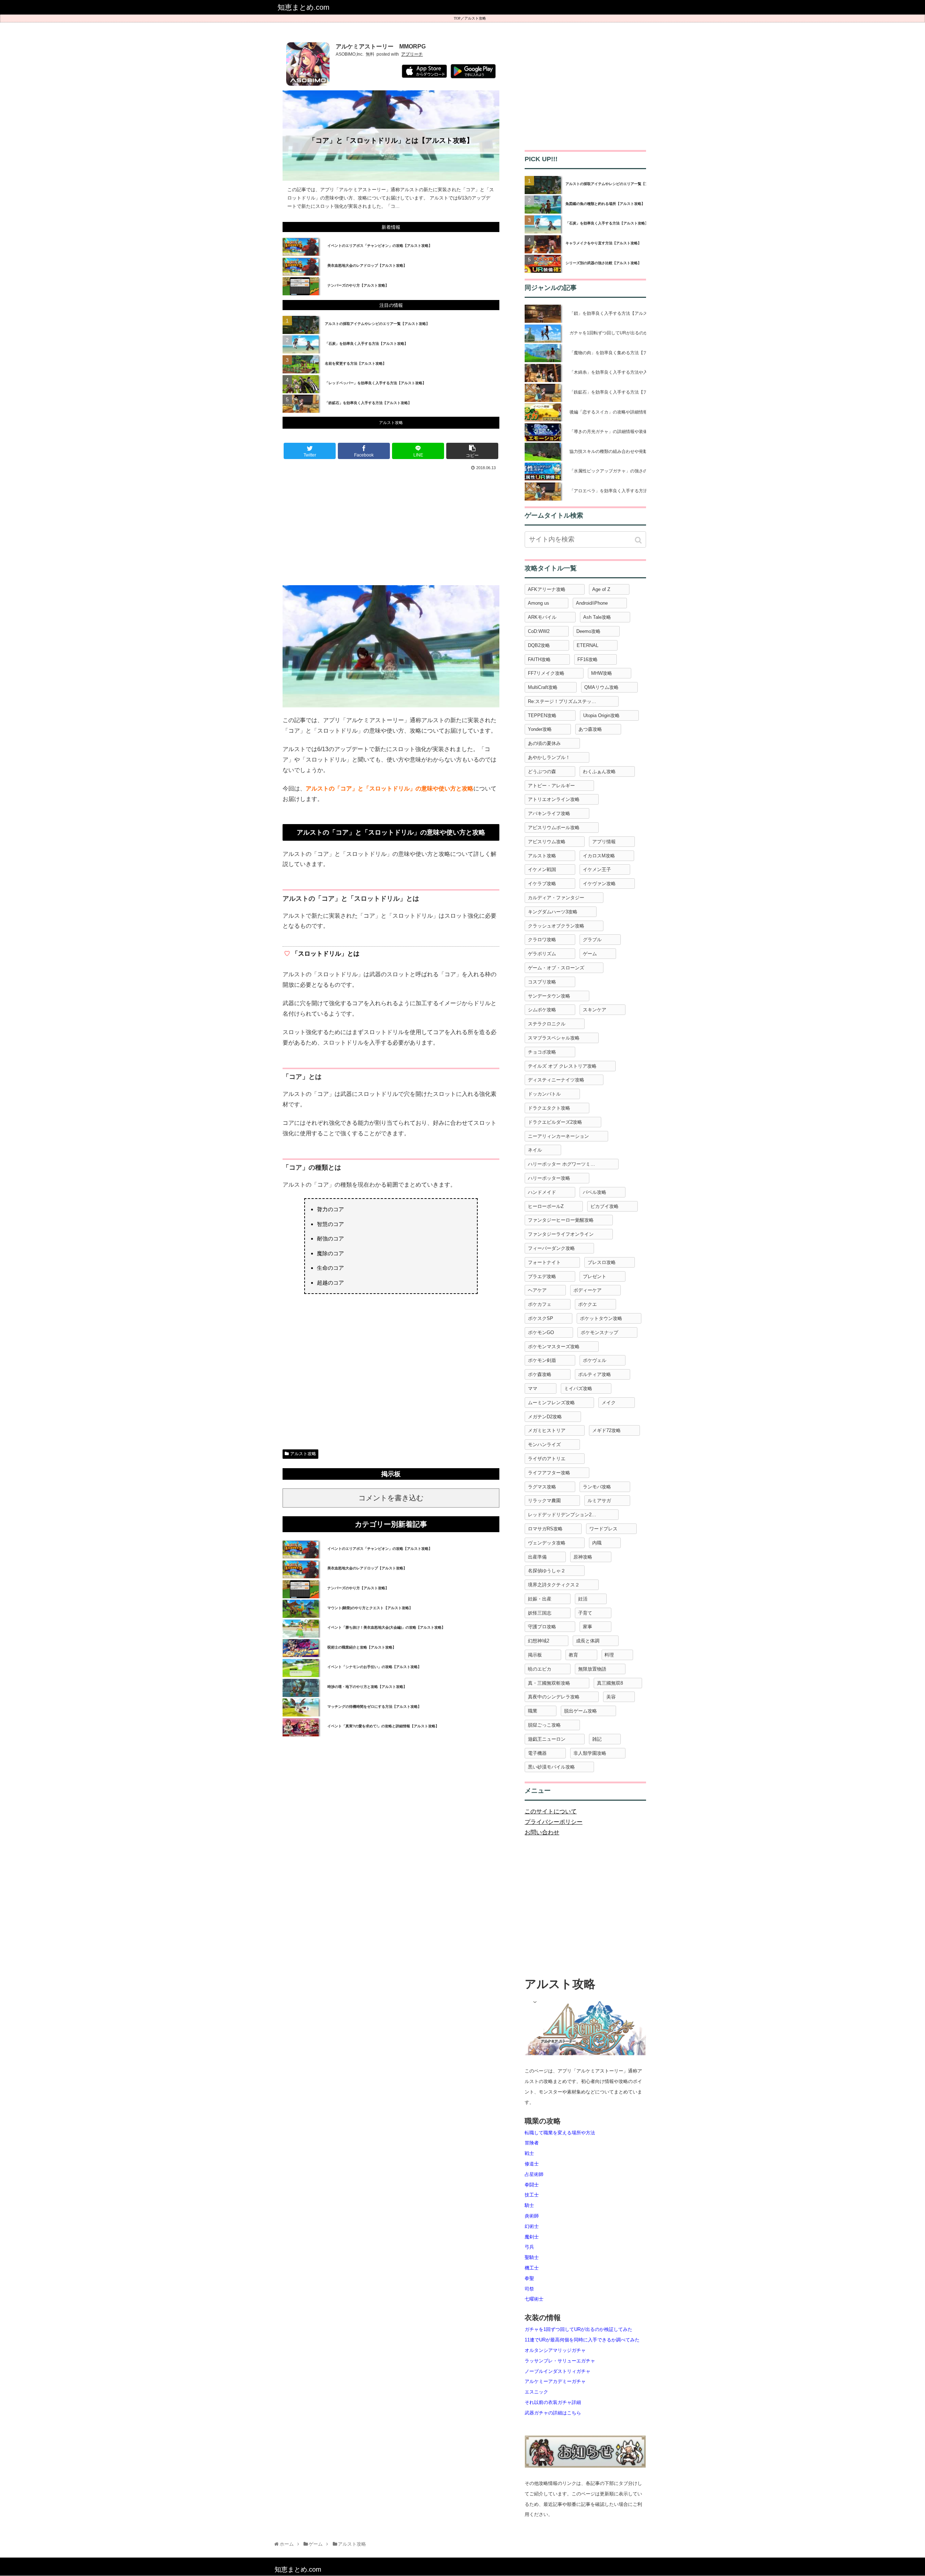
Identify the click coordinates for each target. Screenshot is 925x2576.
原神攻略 (583, 1557)
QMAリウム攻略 (601, 687)
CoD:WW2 (539, 631)
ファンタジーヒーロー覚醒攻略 (561, 1220)
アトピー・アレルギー (551, 786)
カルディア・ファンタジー (556, 898)
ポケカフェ (540, 1304)
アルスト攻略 (475, 18)
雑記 (597, 1739)
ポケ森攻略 (540, 1374)
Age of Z (601, 589)
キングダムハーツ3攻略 (553, 912)
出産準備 (537, 1557)
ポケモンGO (541, 1332)
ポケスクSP (541, 1318)
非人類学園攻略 (590, 1753)
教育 (573, 1655)
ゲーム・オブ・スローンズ (556, 968)
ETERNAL (588, 645)
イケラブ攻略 (542, 884)
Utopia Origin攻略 (601, 715)
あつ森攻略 (590, 729)
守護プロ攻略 (542, 1627)
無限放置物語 (592, 1669)
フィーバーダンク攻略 (551, 1248)
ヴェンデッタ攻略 (547, 1543)
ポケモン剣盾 (542, 1360)
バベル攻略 (595, 1192)
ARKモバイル (542, 617)
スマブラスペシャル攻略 (554, 1038)
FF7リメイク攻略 (546, 673)
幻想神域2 (539, 1641)
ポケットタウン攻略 (601, 1318)
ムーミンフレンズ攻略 (551, 1403)
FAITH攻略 (539, 659)
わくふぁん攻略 (599, 771)
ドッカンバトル (544, 1094)
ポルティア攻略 (595, 1374)
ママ (533, 1388)
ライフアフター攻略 (549, 1473)
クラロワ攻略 (542, 940)
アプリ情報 (604, 842)
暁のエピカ (540, 1669)
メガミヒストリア (547, 1430)
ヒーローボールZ (546, 1206)
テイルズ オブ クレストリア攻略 (562, 1066)
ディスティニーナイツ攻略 (556, 1080)
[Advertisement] (391, 527)
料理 (609, 1655)
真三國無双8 (610, 1683)
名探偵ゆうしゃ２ (547, 1571)
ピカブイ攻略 (605, 1206)
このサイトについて (551, 1811)
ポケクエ (588, 1304)
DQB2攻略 (539, 645)
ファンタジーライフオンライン (561, 1234)
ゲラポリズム (542, 954)
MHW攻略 (602, 673)
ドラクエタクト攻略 (549, 1108)
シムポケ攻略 (542, 1010)
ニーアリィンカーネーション (558, 1136)
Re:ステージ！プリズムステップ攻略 (567, 701)
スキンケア (595, 1010)
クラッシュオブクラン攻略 (556, 926)
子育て (585, 1613)
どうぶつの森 (542, 771)
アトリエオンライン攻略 (554, 799)
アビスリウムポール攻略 (554, 828)
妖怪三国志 (540, 1613)
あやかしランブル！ (549, 757)
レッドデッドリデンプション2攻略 (564, 1515)
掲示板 (535, 1655)
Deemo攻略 (588, 631)
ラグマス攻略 (542, 1487)
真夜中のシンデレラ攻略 (554, 1697)
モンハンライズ (544, 1445)
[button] (639, 540)
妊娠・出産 (540, 1599)
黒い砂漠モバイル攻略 (551, 1767)
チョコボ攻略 (542, 1052)
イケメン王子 (597, 869)
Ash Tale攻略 (597, 617)
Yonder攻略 (540, 729)
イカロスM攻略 (599, 856)
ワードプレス (603, 1529)
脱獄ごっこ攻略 (544, 1725)
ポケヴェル (595, 1360)
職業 (533, 1711)
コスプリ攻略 (542, 982)
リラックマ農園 (544, 1501)
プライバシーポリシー (554, 1822)
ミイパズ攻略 (578, 1388)
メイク (609, 1403)
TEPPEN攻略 (542, 715)
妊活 (583, 1599)
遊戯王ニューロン (547, 1739)
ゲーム (590, 954)
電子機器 (537, 1753)
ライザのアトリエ (547, 1459)
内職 (597, 1543)
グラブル (592, 940)
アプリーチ (412, 54)
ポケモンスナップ (599, 1332)
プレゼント (595, 1276)
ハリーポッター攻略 (549, 1178)
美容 (611, 1697)
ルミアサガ (599, 1501)
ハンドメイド (542, 1192)
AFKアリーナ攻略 (547, 589)
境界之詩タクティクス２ (554, 1585)
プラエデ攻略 (542, 1276)
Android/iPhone (592, 603)
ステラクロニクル (547, 1024)
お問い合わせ (542, 1832)
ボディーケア (588, 1290)
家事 (588, 1627)
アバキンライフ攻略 (549, 813)
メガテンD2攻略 (545, 1417)
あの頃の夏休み (544, 743)
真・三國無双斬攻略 (549, 1683)
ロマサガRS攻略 (545, 1529)
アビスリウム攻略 (547, 842)
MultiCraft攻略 (543, 687)
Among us (539, 603)
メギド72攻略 (606, 1430)
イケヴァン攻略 (599, 884)
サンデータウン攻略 (549, 996)
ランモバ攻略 (597, 1487)
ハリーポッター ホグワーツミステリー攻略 (573, 1164)
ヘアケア (537, 1290)
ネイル (535, 1150)
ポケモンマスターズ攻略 (554, 1347)
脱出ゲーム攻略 (580, 1711)
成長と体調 (588, 1641)
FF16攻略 (588, 659)
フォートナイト (544, 1262)
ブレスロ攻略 (602, 1262)
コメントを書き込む (391, 1498)
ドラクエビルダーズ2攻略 (555, 1122)
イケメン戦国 (542, 869)
